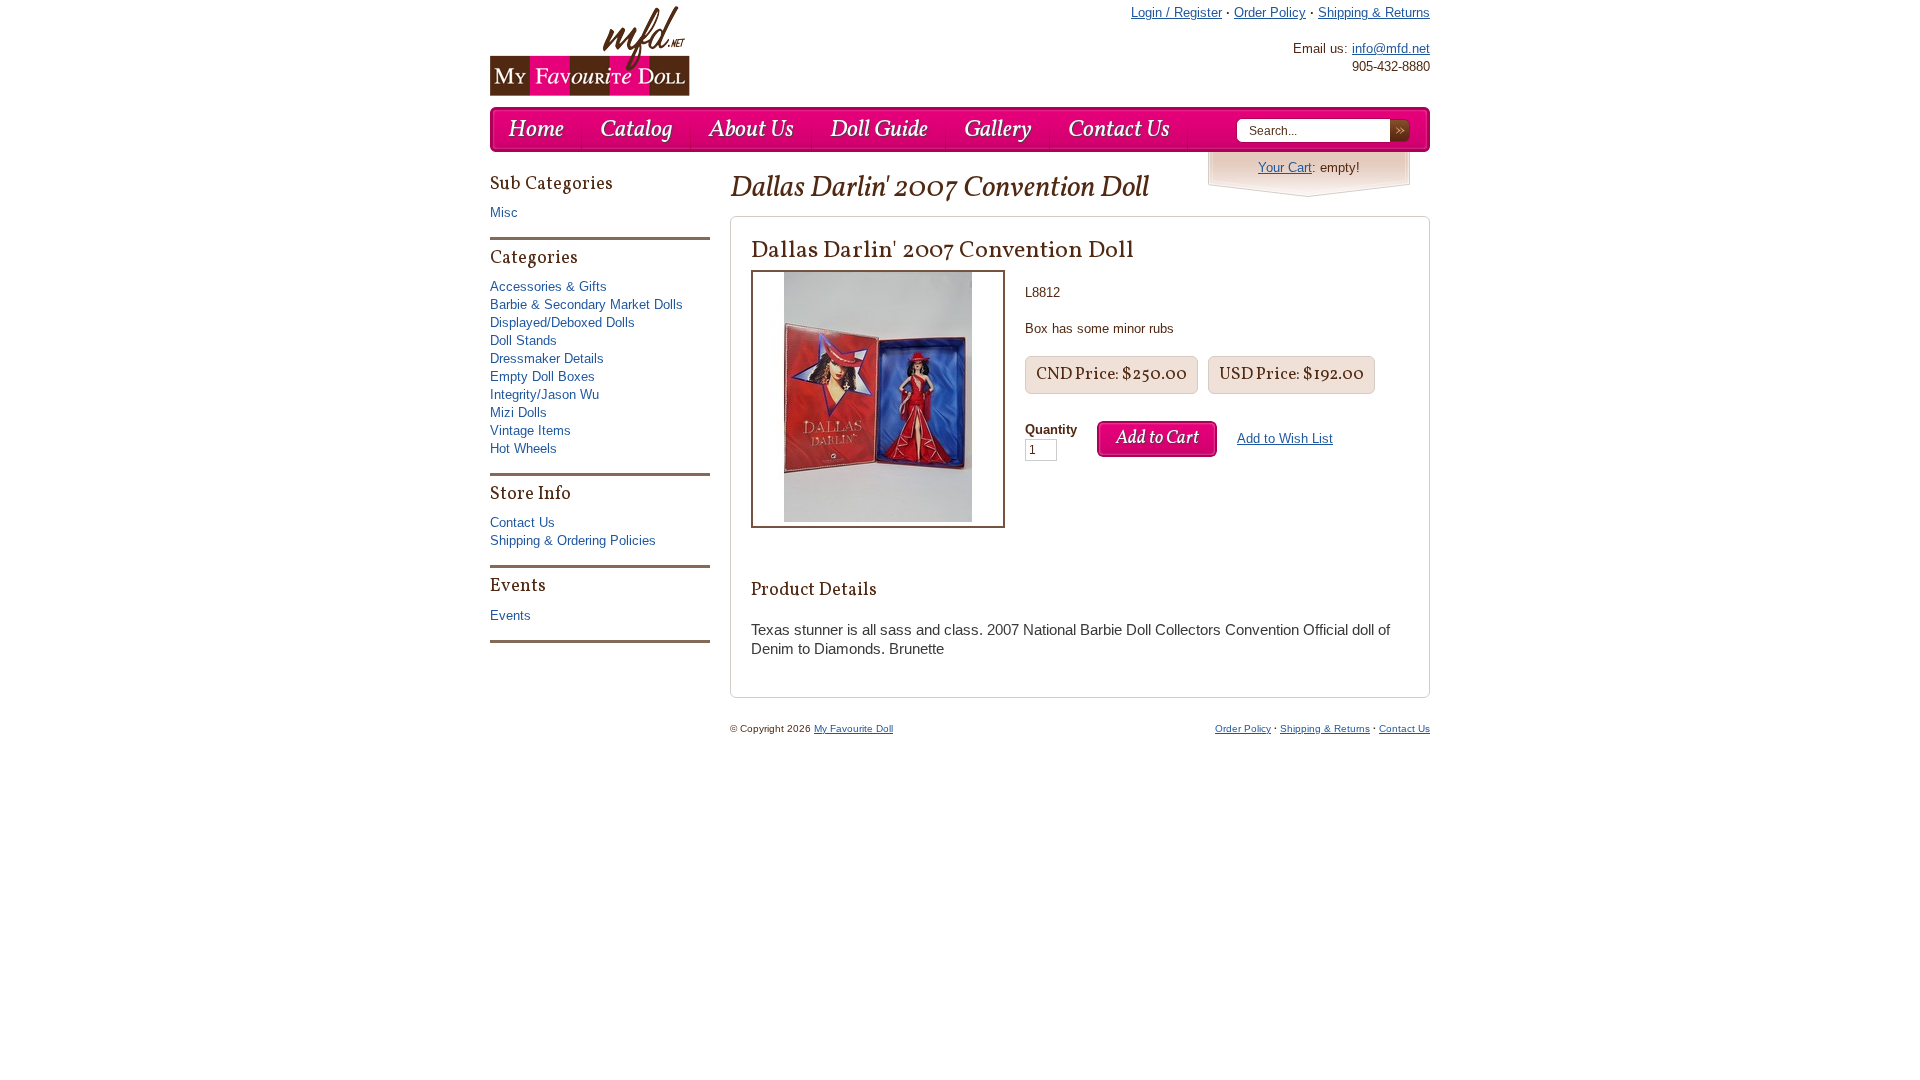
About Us (751, 129)
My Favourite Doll (853, 728)
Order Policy (1270, 12)
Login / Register (1176, 12)
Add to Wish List (1285, 438)
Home (536, 129)
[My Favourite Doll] (590, 51)
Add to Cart (1157, 438)
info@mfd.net (1391, 48)
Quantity (1051, 429)
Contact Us (1119, 129)
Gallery (998, 129)
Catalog (636, 129)
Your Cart (1285, 167)
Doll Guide (879, 129)
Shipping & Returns (1374, 12)
